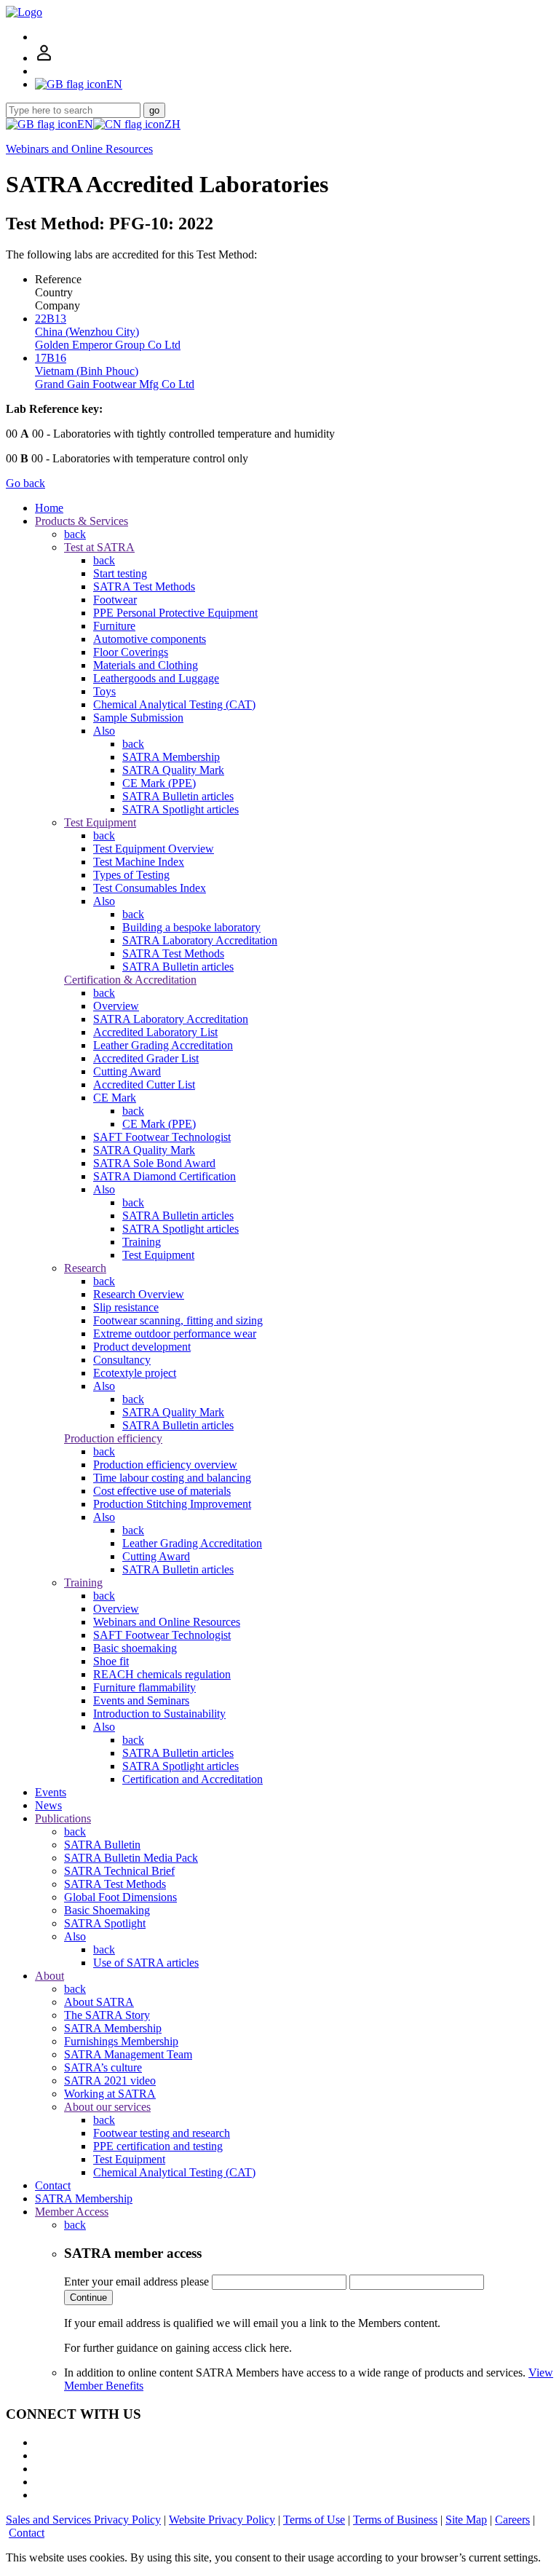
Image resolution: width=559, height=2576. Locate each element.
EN (85, 124)
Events (51, 1792)
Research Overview (139, 1294)
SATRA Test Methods (144, 586)
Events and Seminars (141, 1700)
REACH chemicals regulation (162, 1674)
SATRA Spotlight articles (181, 809)
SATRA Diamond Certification (164, 1176)
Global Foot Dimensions (120, 1897)
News (48, 1805)
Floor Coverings (131, 652)
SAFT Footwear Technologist (162, 1137)
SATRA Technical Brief (119, 1871)
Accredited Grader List (146, 1058)
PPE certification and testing (158, 2146)
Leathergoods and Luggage (156, 678)
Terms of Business (395, 2520)
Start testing (120, 573)
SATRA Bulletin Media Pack (131, 1858)
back (75, 534)
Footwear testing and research (162, 2133)
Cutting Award (127, 1071)
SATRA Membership (171, 757)
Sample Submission (138, 718)
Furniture (114, 626)
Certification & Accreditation (130, 980)
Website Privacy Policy (222, 2520)
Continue (88, 2298)
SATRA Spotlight (105, 1923)
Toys (104, 691)
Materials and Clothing (146, 665)
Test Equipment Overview (154, 849)
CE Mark (115, 1098)
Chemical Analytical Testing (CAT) (174, 704)
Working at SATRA (110, 2094)
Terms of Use (314, 2520)
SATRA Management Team (128, 2054)
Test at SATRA (99, 547)
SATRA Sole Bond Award (154, 1163)
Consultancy (122, 1360)
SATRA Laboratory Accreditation (200, 940)
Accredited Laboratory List (155, 1032)
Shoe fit (111, 1661)
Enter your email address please (136, 2281)
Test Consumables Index (150, 888)
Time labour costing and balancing (172, 1478)
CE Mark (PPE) (159, 783)
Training (142, 1242)
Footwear (115, 600)
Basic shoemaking (135, 1648)
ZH (173, 124)
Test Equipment (100, 822)
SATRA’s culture (103, 2067)
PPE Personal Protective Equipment (175, 613)
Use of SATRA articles (146, 1963)
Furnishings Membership (121, 2041)
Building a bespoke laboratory (191, 927)
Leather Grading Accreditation (163, 1045)
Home (49, 508)
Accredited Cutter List (144, 1084)
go (154, 110)
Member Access (72, 2212)
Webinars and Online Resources (79, 149)
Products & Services (82, 521)
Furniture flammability (144, 1687)
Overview (116, 1006)
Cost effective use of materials (162, 1491)
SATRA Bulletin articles (178, 796)
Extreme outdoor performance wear (175, 1334)
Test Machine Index (139, 862)
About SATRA (99, 2002)
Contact (53, 2185)
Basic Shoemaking (107, 1910)
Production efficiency (113, 1438)
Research (85, 1268)
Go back (25, 483)
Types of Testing (131, 875)
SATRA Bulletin (102, 1845)
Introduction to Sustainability (159, 1714)
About (49, 1976)
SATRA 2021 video (110, 2081)
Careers (512, 2520)
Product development (142, 1347)
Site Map (466, 2520)
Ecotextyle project (135, 1373)
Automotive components (150, 639)
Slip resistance (126, 1307)
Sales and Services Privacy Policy (83, 2520)
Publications (63, 1818)
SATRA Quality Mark (173, 770)
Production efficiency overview (165, 1465)
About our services (107, 2107)
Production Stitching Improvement (172, 1504)
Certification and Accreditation (193, 1779)
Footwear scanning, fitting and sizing (178, 1320)
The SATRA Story (107, 2015)
